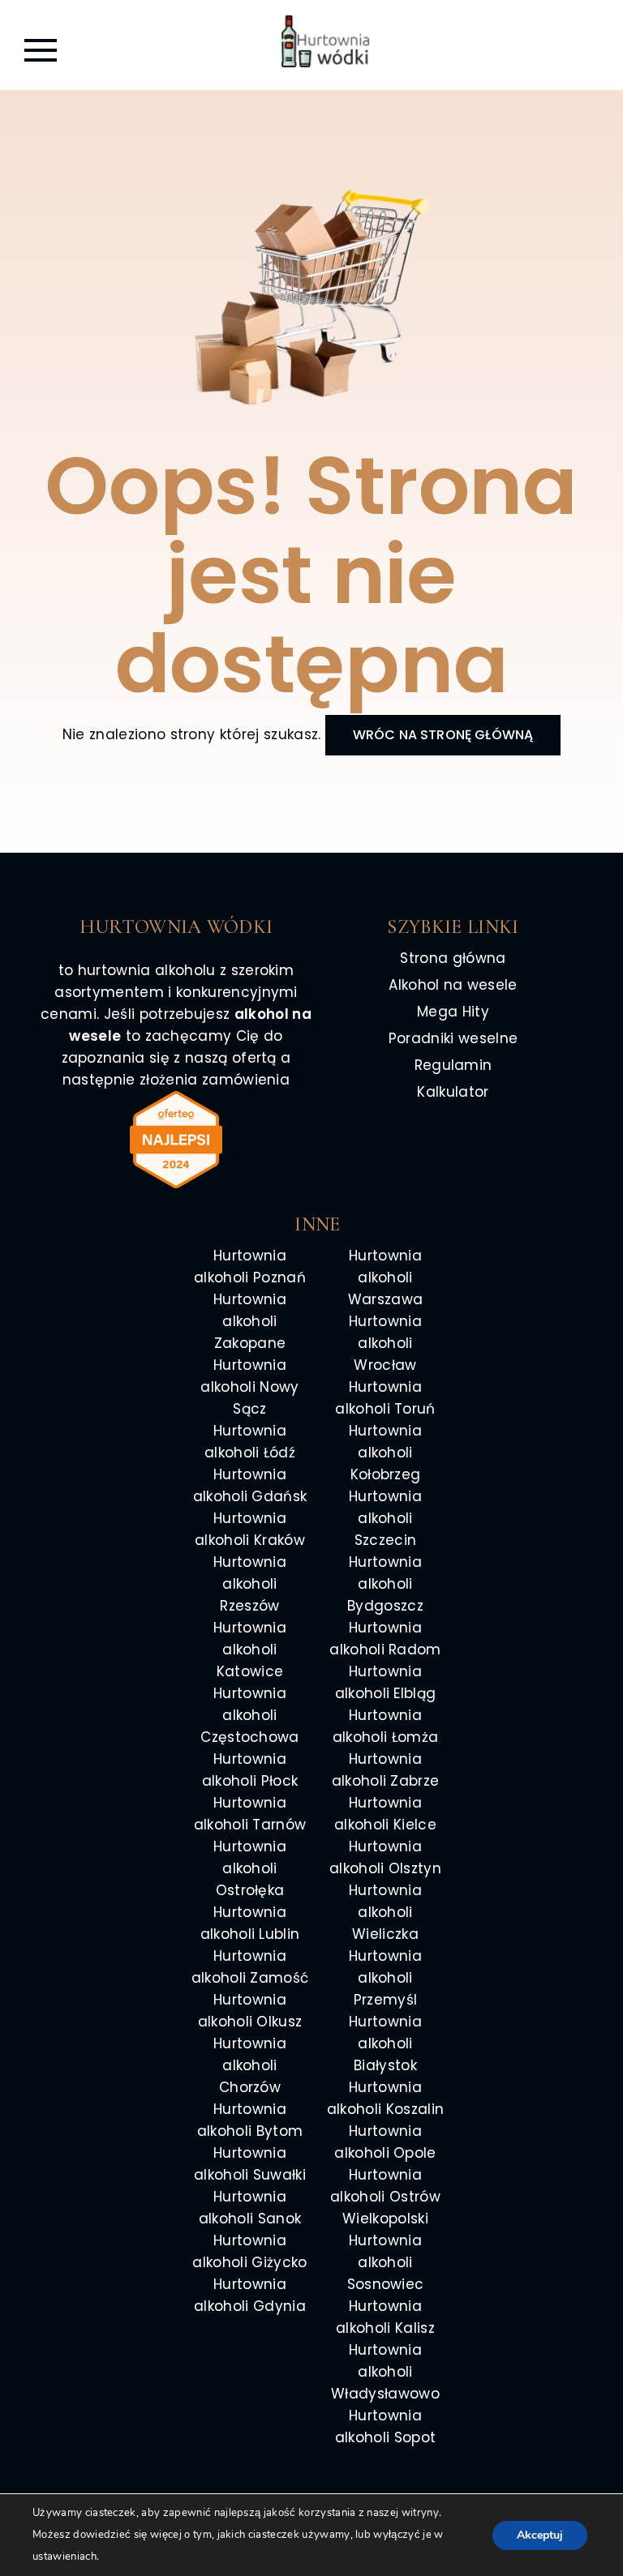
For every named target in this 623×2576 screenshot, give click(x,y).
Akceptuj (540, 2535)
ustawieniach (64, 2557)
